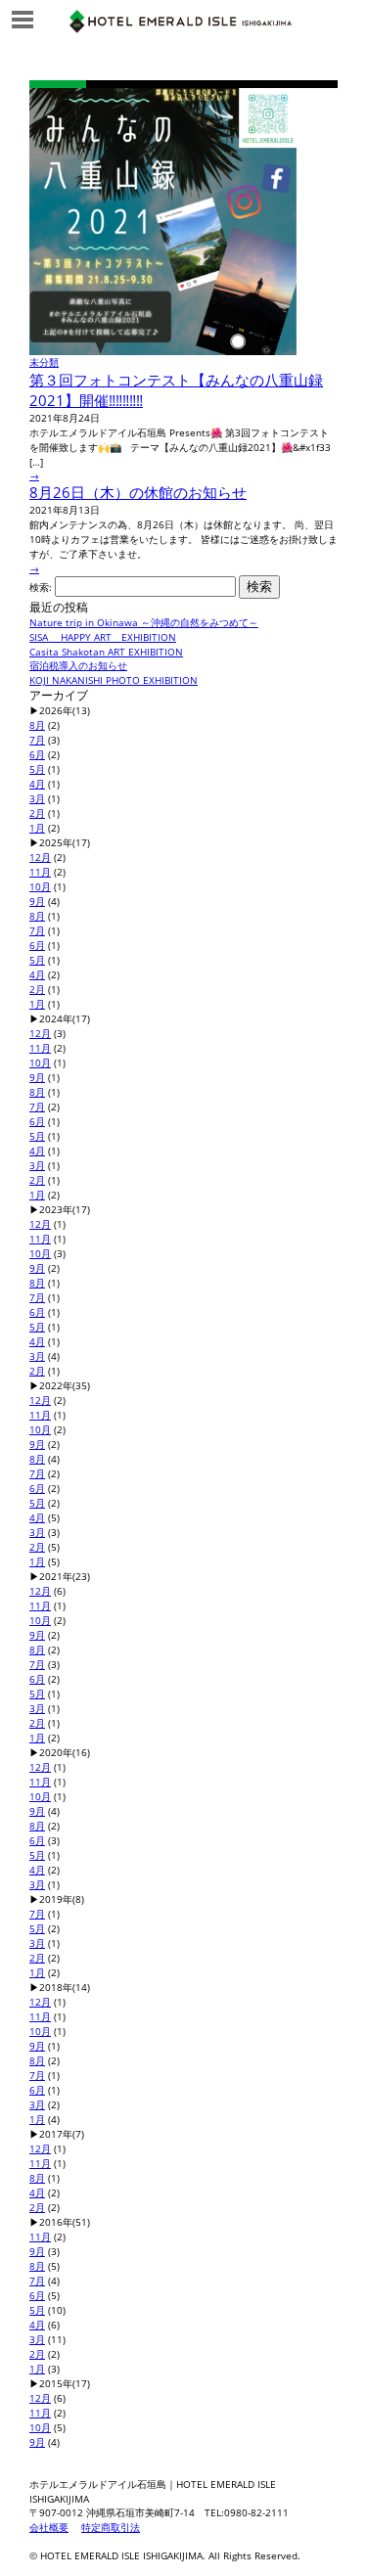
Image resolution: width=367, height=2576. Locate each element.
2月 (37, 813)
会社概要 (49, 2527)
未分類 (44, 362)
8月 (37, 725)
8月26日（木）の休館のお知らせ (138, 492)
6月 (37, 754)
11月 (40, 872)
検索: (41, 587)
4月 (37, 784)
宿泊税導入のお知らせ (78, 665)
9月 (37, 901)
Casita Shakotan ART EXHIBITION (106, 652)
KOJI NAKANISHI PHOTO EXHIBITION (114, 680)
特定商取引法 (111, 2527)
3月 (37, 798)
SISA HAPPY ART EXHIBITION (103, 637)
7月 (37, 740)
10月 (40, 886)
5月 (37, 769)
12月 (40, 857)
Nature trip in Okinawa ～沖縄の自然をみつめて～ (144, 622)
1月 (37, 828)
